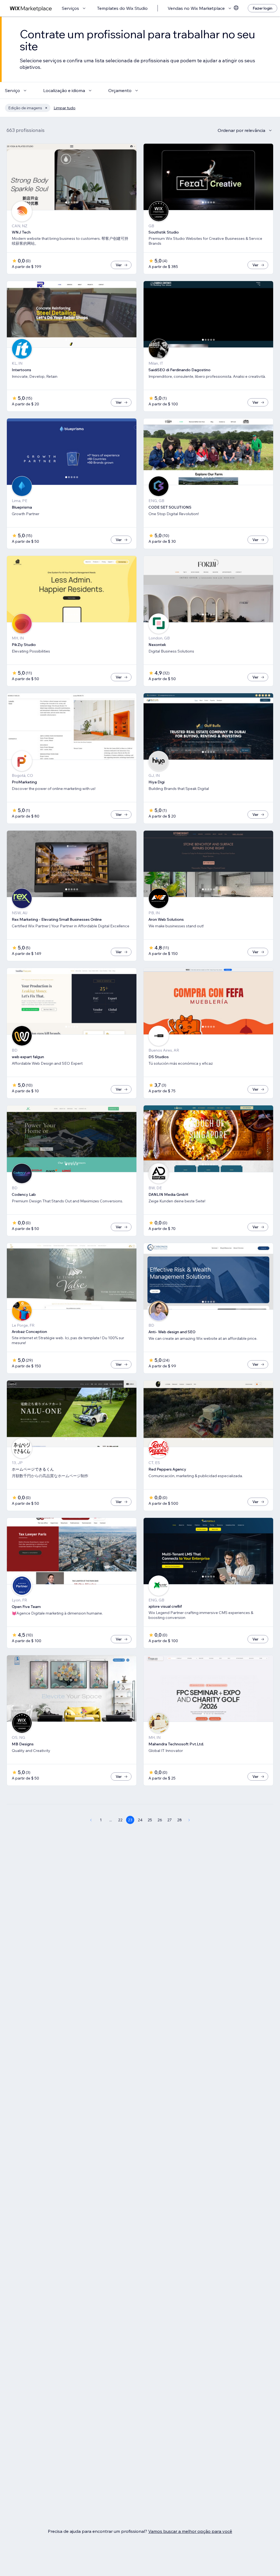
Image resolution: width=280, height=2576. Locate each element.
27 (170, 1820)
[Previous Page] (91, 1820)
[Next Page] (189, 1820)
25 (150, 1820)
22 (120, 1820)
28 (180, 1820)
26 (160, 1820)
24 (140, 1820)
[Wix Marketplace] (31, 8)
